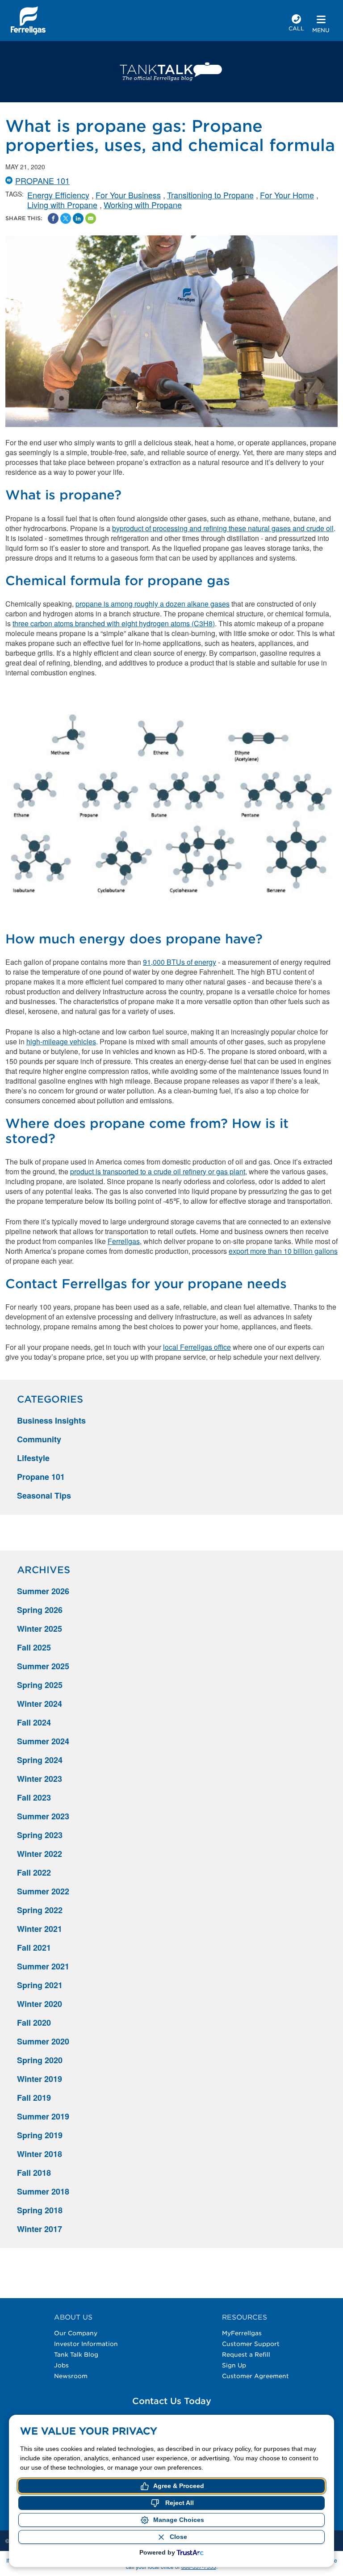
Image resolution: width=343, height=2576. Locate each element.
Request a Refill (246, 2354)
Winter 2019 (40, 2079)
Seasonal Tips (44, 1495)
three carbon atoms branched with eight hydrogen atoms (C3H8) (114, 623)
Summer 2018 (43, 2191)
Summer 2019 (43, 2116)
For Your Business (128, 195)
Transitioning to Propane (210, 195)
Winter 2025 (40, 1629)
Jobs (61, 2365)
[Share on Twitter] (66, 218)
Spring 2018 (40, 2210)
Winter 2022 (40, 1854)
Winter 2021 (40, 1929)
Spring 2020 (40, 2060)
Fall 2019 (34, 2098)
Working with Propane (143, 205)
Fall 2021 (34, 1948)
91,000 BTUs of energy (180, 962)
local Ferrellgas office (197, 1347)
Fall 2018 (34, 2173)
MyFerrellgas (242, 2333)
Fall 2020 (34, 2023)
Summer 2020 (43, 2041)
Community (39, 1439)
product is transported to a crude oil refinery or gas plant (158, 1171)
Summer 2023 (43, 1816)
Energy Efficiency (58, 195)
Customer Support (251, 2344)
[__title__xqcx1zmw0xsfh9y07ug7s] (28, 21)
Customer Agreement (255, 2376)
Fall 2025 (34, 1647)
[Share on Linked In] (78, 218)
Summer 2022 (43, 1891)
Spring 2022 (40, 1910)
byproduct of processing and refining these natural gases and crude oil (223, 528)
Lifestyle (33, 1458)
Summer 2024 (43, 1741)
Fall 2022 (34, 1872)
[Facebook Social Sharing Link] (53, 218)
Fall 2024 (34, 1722)
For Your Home (287, 195)
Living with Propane (62, 205)
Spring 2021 (40, 1985)
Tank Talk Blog (76, 2354)
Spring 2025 (40, 1685)
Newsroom (71, 2376)
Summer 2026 (43, 1591)
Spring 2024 (40, 1760)
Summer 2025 (43, 1666)
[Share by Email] (91, 218)
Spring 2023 (40, 1835)
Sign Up (234, 2365)
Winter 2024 (40, 1704)
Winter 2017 (40, 2229)
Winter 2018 (40, 2154)
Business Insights (51, 1420)
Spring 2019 (40, 2135)
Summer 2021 (43, 1966)
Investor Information (86, 2344)
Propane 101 (42, 180)
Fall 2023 (34, 1797)
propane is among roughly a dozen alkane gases (153, 604)
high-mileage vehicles (61, 1041)
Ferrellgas (124, 1241)
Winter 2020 (40, 2004)
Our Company (76, 2333)
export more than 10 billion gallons (283, 1251)
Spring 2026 (40, 1610)
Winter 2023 (40, 1779)
